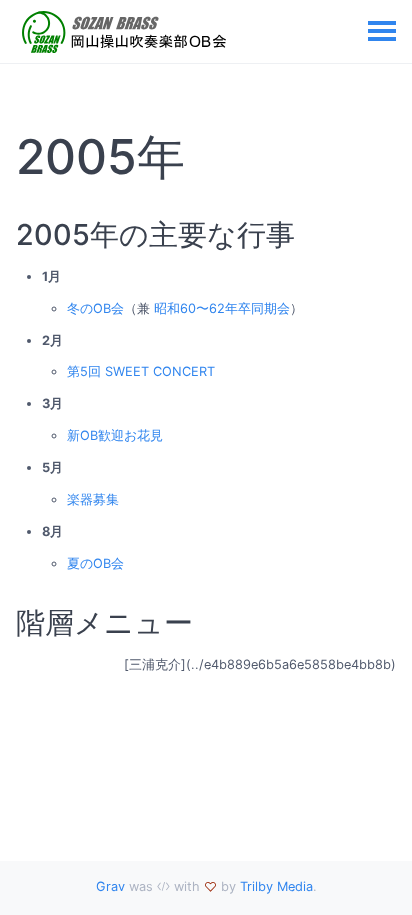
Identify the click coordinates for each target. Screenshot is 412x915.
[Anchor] (205, 157)
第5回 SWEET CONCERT (141, 371)
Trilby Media (276, 886)
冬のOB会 (95, 308)
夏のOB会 (95, 563)
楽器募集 (93, 499)
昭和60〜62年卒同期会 (222, 308)
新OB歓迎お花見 (115, 435)
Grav (110, 886)
